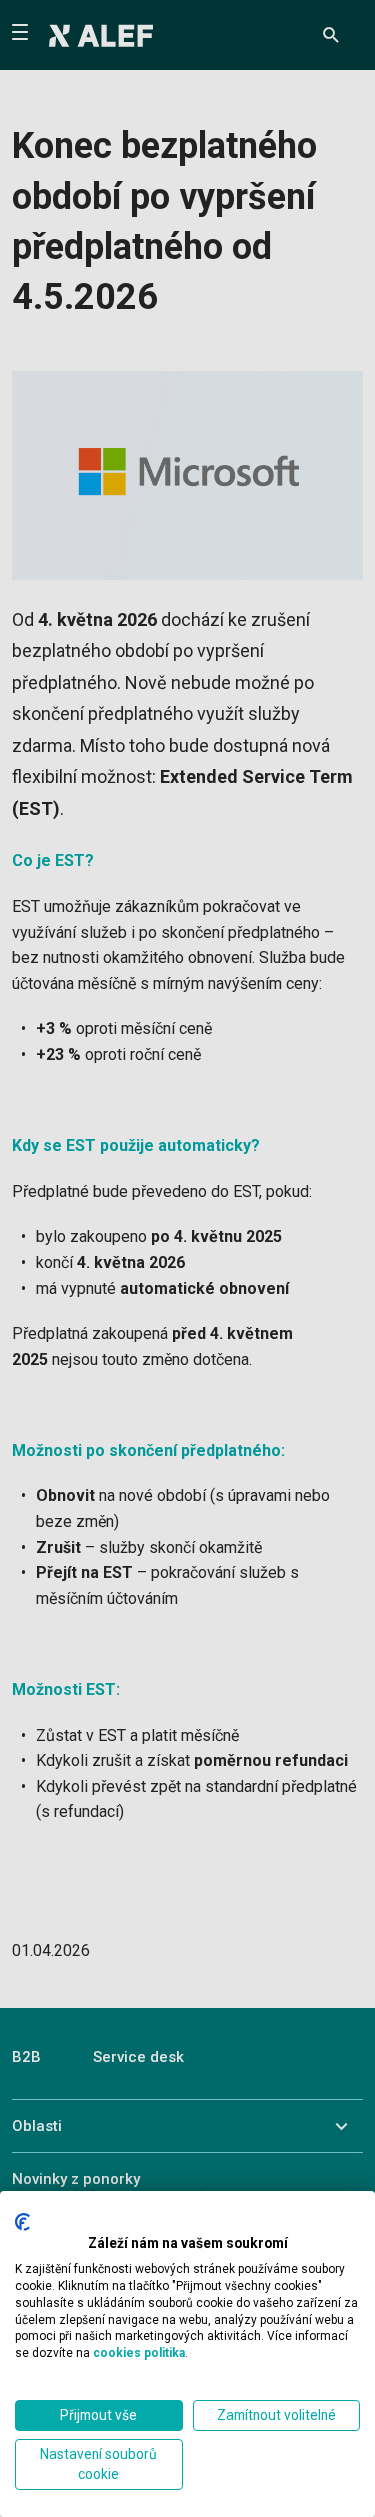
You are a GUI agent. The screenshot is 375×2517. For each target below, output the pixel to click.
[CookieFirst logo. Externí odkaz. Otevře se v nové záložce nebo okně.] (22, 2222)
